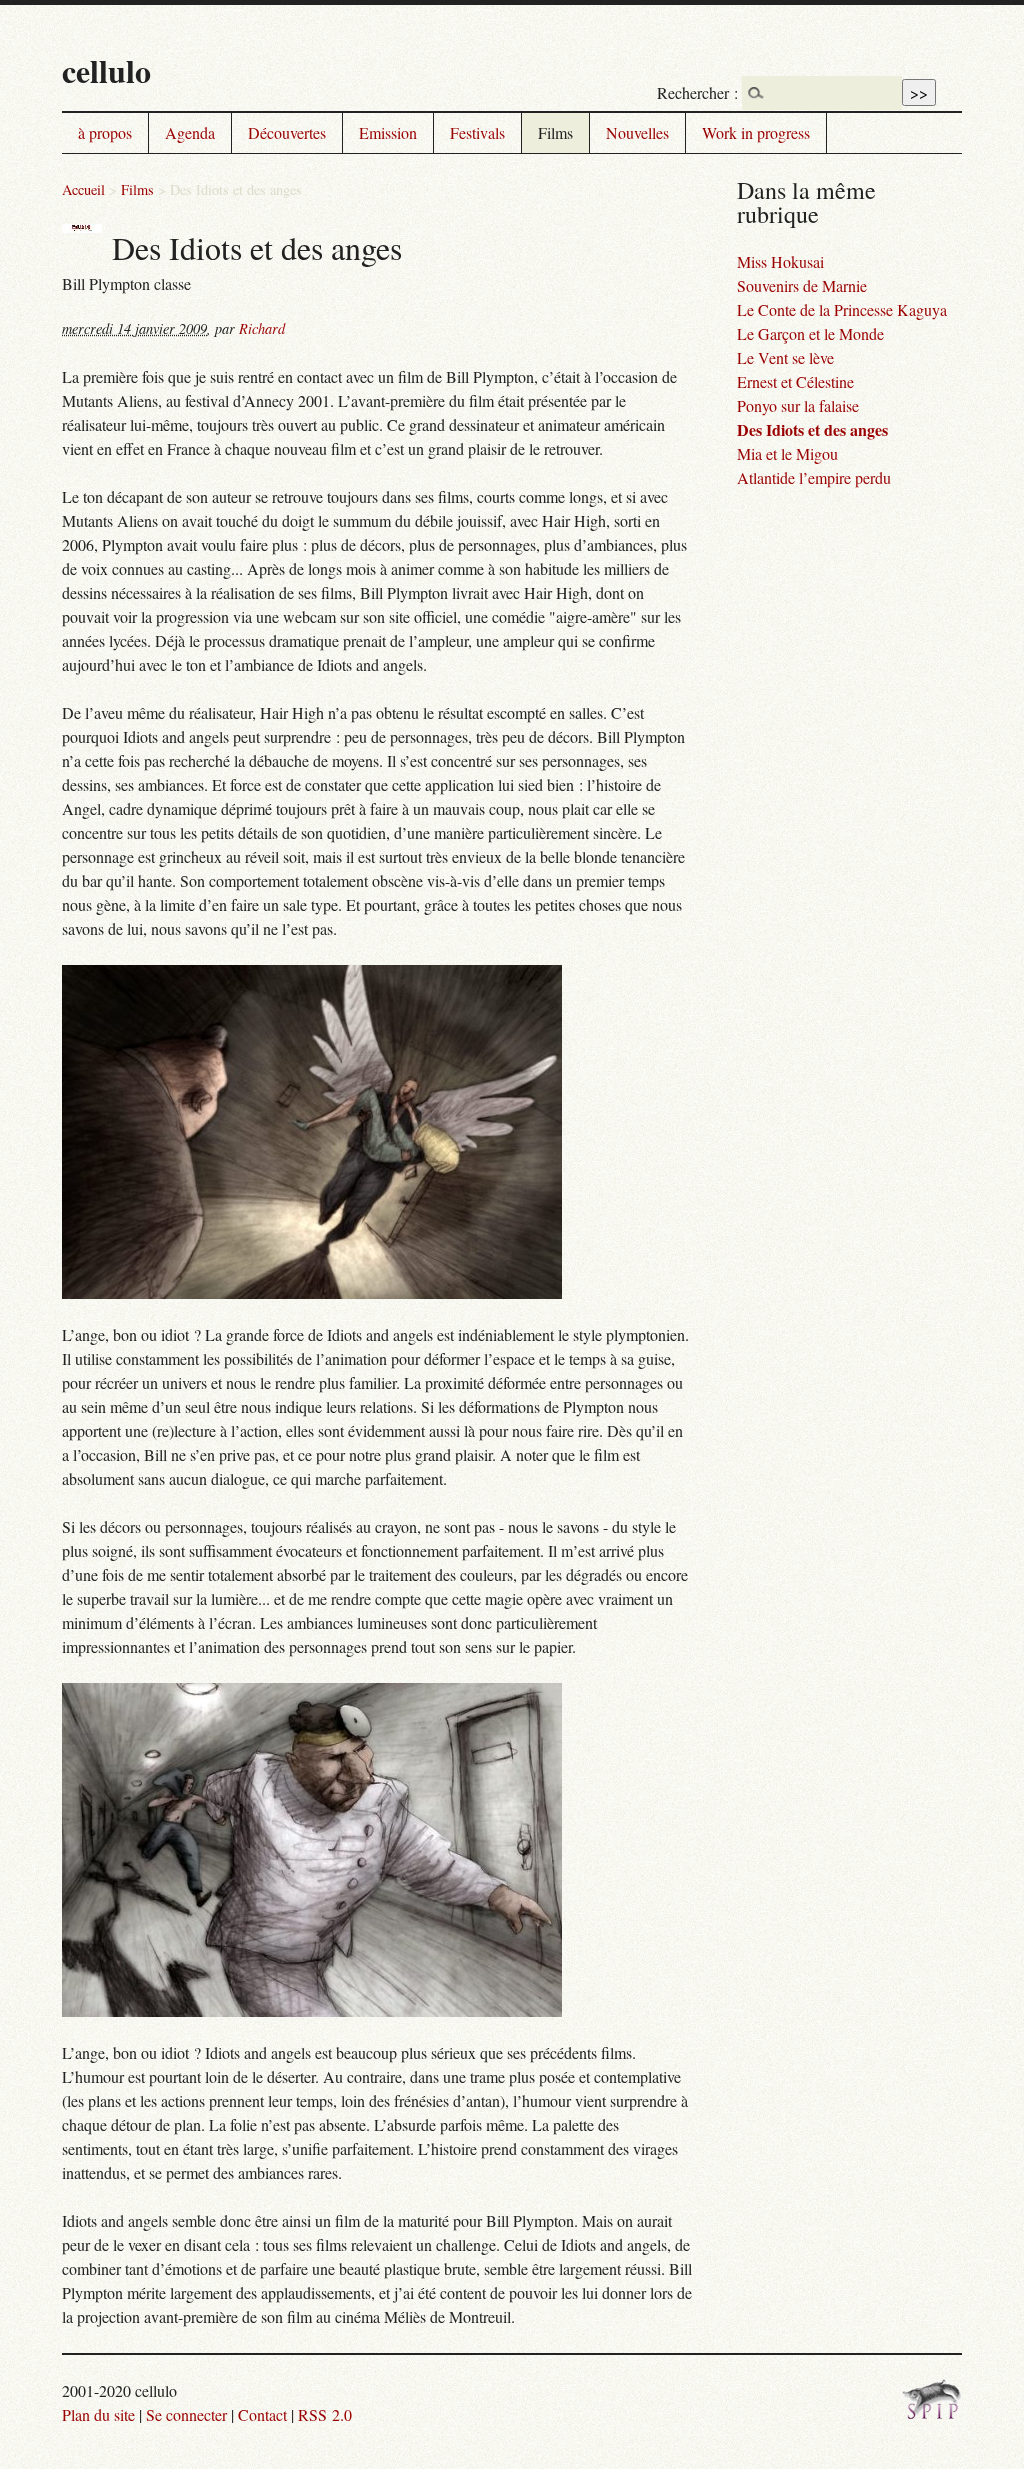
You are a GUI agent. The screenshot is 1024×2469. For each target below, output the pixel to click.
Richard (262, 328)
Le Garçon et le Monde (810, 333)
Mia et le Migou (787, 453)
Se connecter (186, 2414)
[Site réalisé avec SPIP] (932, 2413)
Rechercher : (697, 92)
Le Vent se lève (785, 357)
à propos (105, 132)
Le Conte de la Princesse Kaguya (842, 309)
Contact (262, 2414)
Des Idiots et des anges (812, 429)
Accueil (83, 189)
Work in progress (756, 132)
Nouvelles (637, 132)
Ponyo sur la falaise (798, 405)
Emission (388, 132)
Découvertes (287, 132)
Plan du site (98, 2414)
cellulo (106, 70)
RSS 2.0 (325, 2414)
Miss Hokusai (780, 261)
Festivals (477, 132)
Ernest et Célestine (795, 381)
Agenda (190, 132)
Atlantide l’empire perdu (814, 477)
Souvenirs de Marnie (802, 285)
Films (555, 132)
